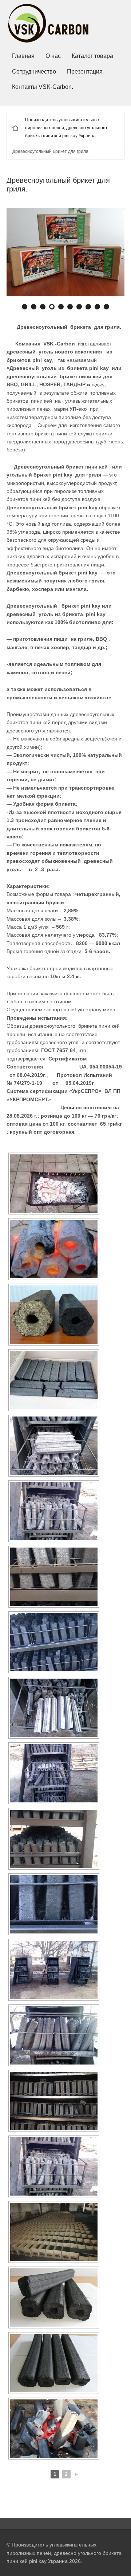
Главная (23, 56)
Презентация (85, 72)
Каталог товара (92, 56)
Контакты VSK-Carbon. (43, 87)
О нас (53, 56)
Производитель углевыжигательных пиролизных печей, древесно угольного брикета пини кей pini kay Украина (66, 128)
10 (107, 308)
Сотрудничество (34, 72)
